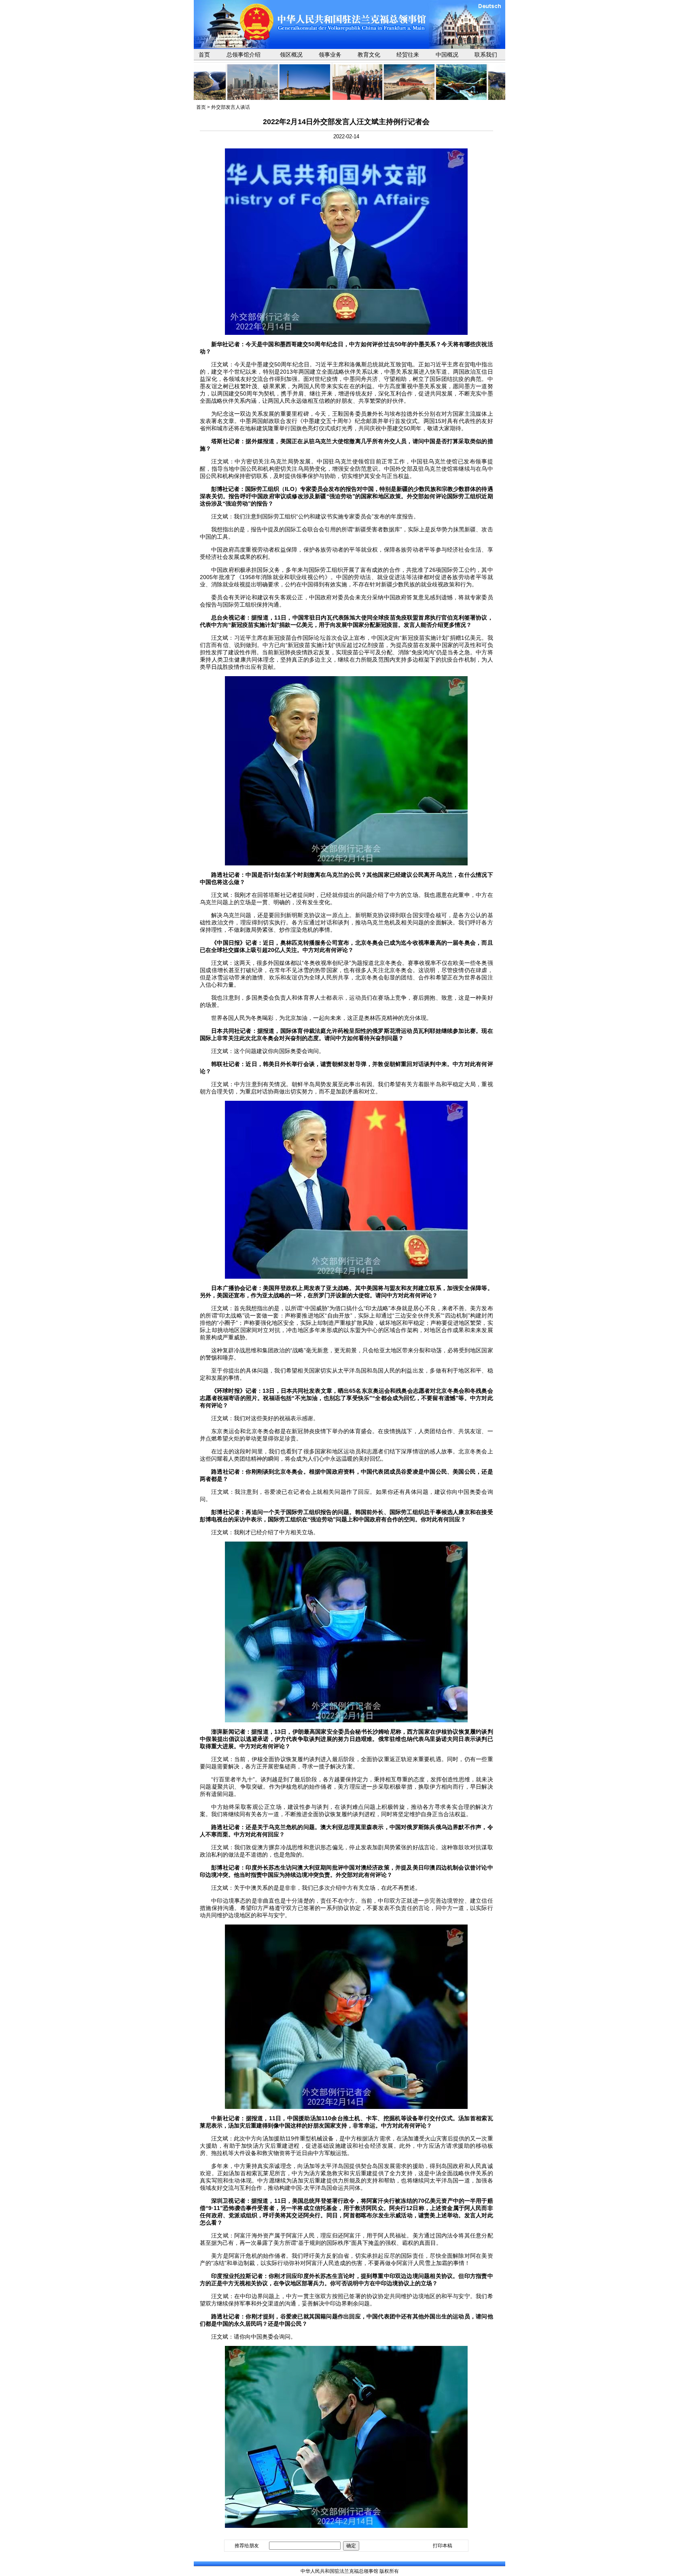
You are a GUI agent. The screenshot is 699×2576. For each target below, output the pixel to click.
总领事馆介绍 (244, 55)
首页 (204, 55)
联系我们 (486, 55)
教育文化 (369, 55)
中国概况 (447, 55)
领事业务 (330, 55)
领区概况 (291, 55)
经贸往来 (408, 55)
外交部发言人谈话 (231, 107)
